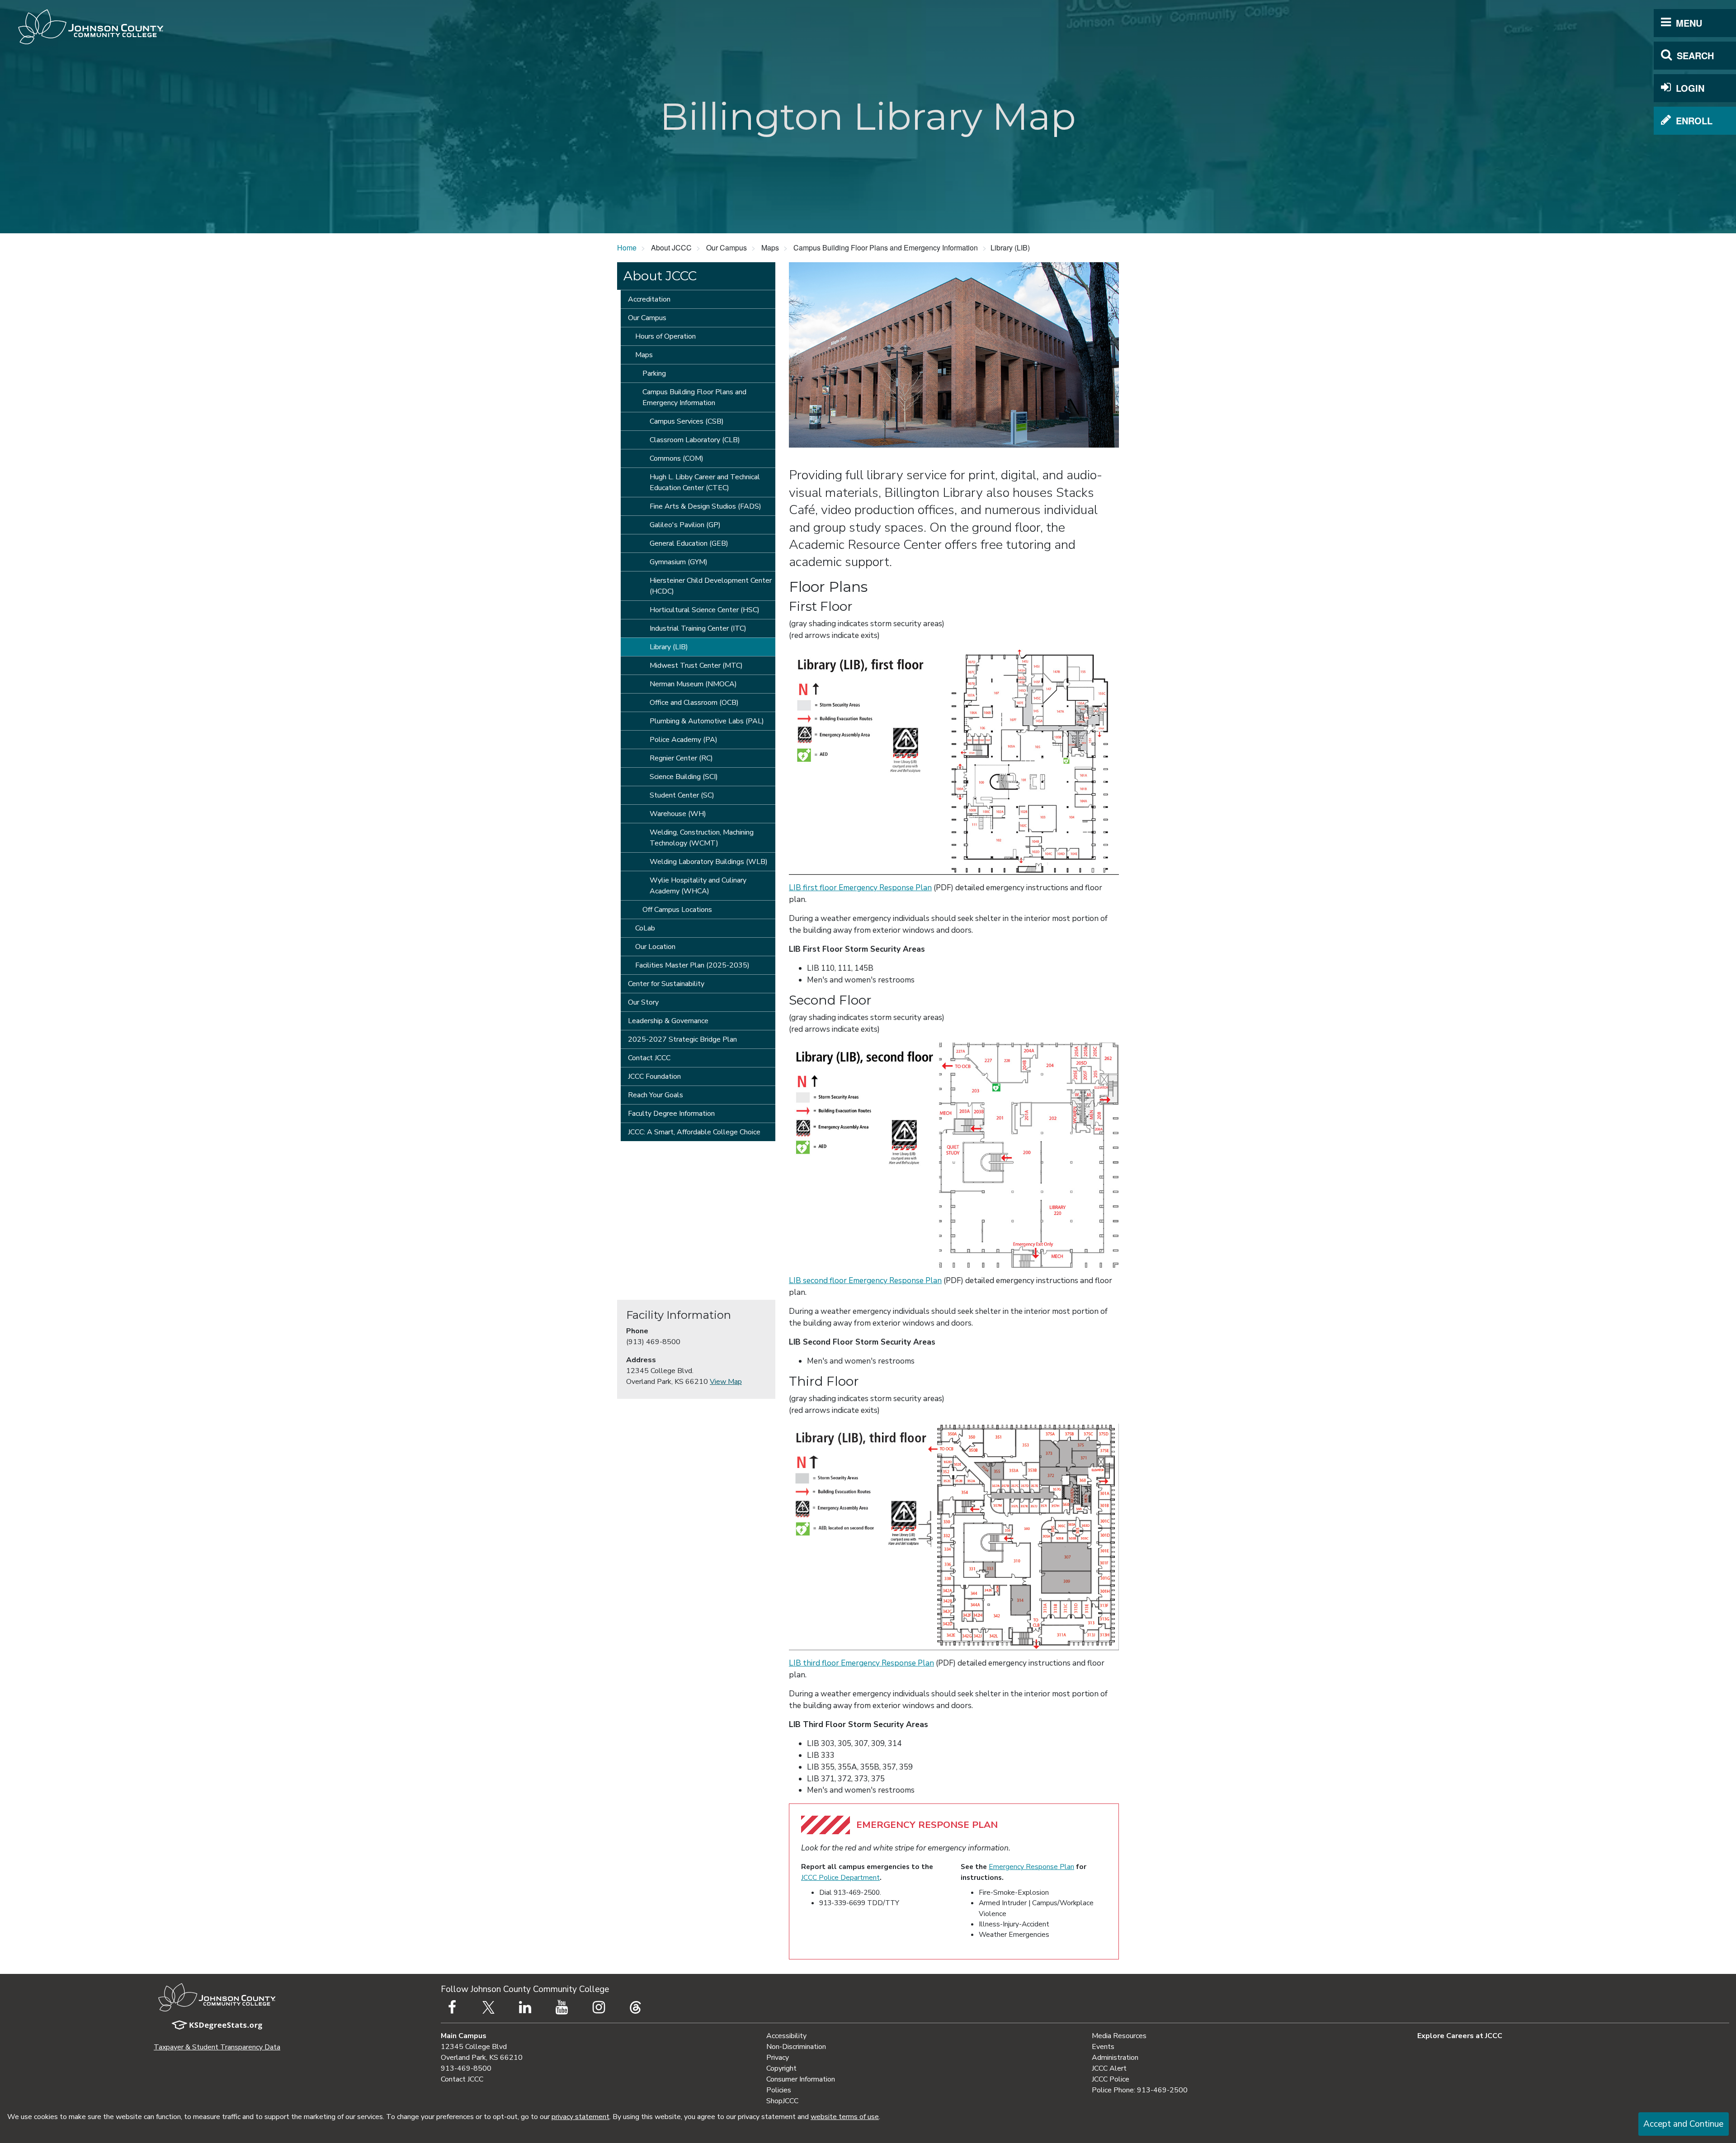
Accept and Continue (1683, 2124)
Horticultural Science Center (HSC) (705, 610)
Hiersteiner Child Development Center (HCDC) (711, 586)
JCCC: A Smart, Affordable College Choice (694, 1132)
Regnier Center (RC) (681, 758)
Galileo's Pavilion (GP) (685, 525)
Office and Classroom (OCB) (694, 703)
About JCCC (660, 276)
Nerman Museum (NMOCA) (693, 684)
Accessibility (786, 2036)
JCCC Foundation (654, 1076)
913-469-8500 (466, 2068)
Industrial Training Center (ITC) (698, 628)
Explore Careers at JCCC (1460, 2036)
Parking (654, 373)
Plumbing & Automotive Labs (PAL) (707, 721)
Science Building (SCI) (684, 777)
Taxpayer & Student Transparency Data (217, 2047)
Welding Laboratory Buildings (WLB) (709, 862)
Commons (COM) (677, 458)
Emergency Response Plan (1031, 1867)
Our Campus (647, 318)
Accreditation (649, 299)
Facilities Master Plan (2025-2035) (692, 965)
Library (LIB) (669, 647)
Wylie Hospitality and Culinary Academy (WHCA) (698, 886)
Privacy (778, 2058)
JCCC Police (1111, 2079)
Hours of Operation (665, 336)
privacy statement (580, 2117)
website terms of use (845, 2117)
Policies (779, 2090)
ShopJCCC (782, 2101)
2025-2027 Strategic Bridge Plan (682, 1039)
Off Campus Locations (677, 910)
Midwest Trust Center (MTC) (696, 666)
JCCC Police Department (840, 1877)
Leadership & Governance (668, 1021)
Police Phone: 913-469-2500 (1140, 2090)
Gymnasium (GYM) (679, 562)
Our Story (643, 1002)
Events (1103, 2047)
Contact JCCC (649, 1058)
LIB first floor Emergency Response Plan (860, 888)
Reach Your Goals (656, 1095)
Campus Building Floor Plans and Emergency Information (694, 397)
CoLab (645, 928)
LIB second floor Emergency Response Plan (865, 1281)
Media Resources (1119, 2036)
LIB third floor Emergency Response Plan (861, 1663)
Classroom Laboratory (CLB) (695, 440)
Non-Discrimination (796, 2047)
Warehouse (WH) (678, 814)
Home (627, 248)
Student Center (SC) (682, 795)
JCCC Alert (1109, 2068)
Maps (644, 355)
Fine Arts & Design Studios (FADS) (705, 506)
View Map (726, 1382)
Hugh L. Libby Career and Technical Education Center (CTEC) (705, 482)
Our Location (655, 947)
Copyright (781, 2068)
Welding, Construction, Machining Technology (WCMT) (702, 838)
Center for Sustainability (666, 984)
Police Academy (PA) (684, 740)
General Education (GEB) (689, 543)
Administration (1115, 2058)
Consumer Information (801, 2079)
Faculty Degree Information (671, 1114)
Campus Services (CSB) (687, 421)
